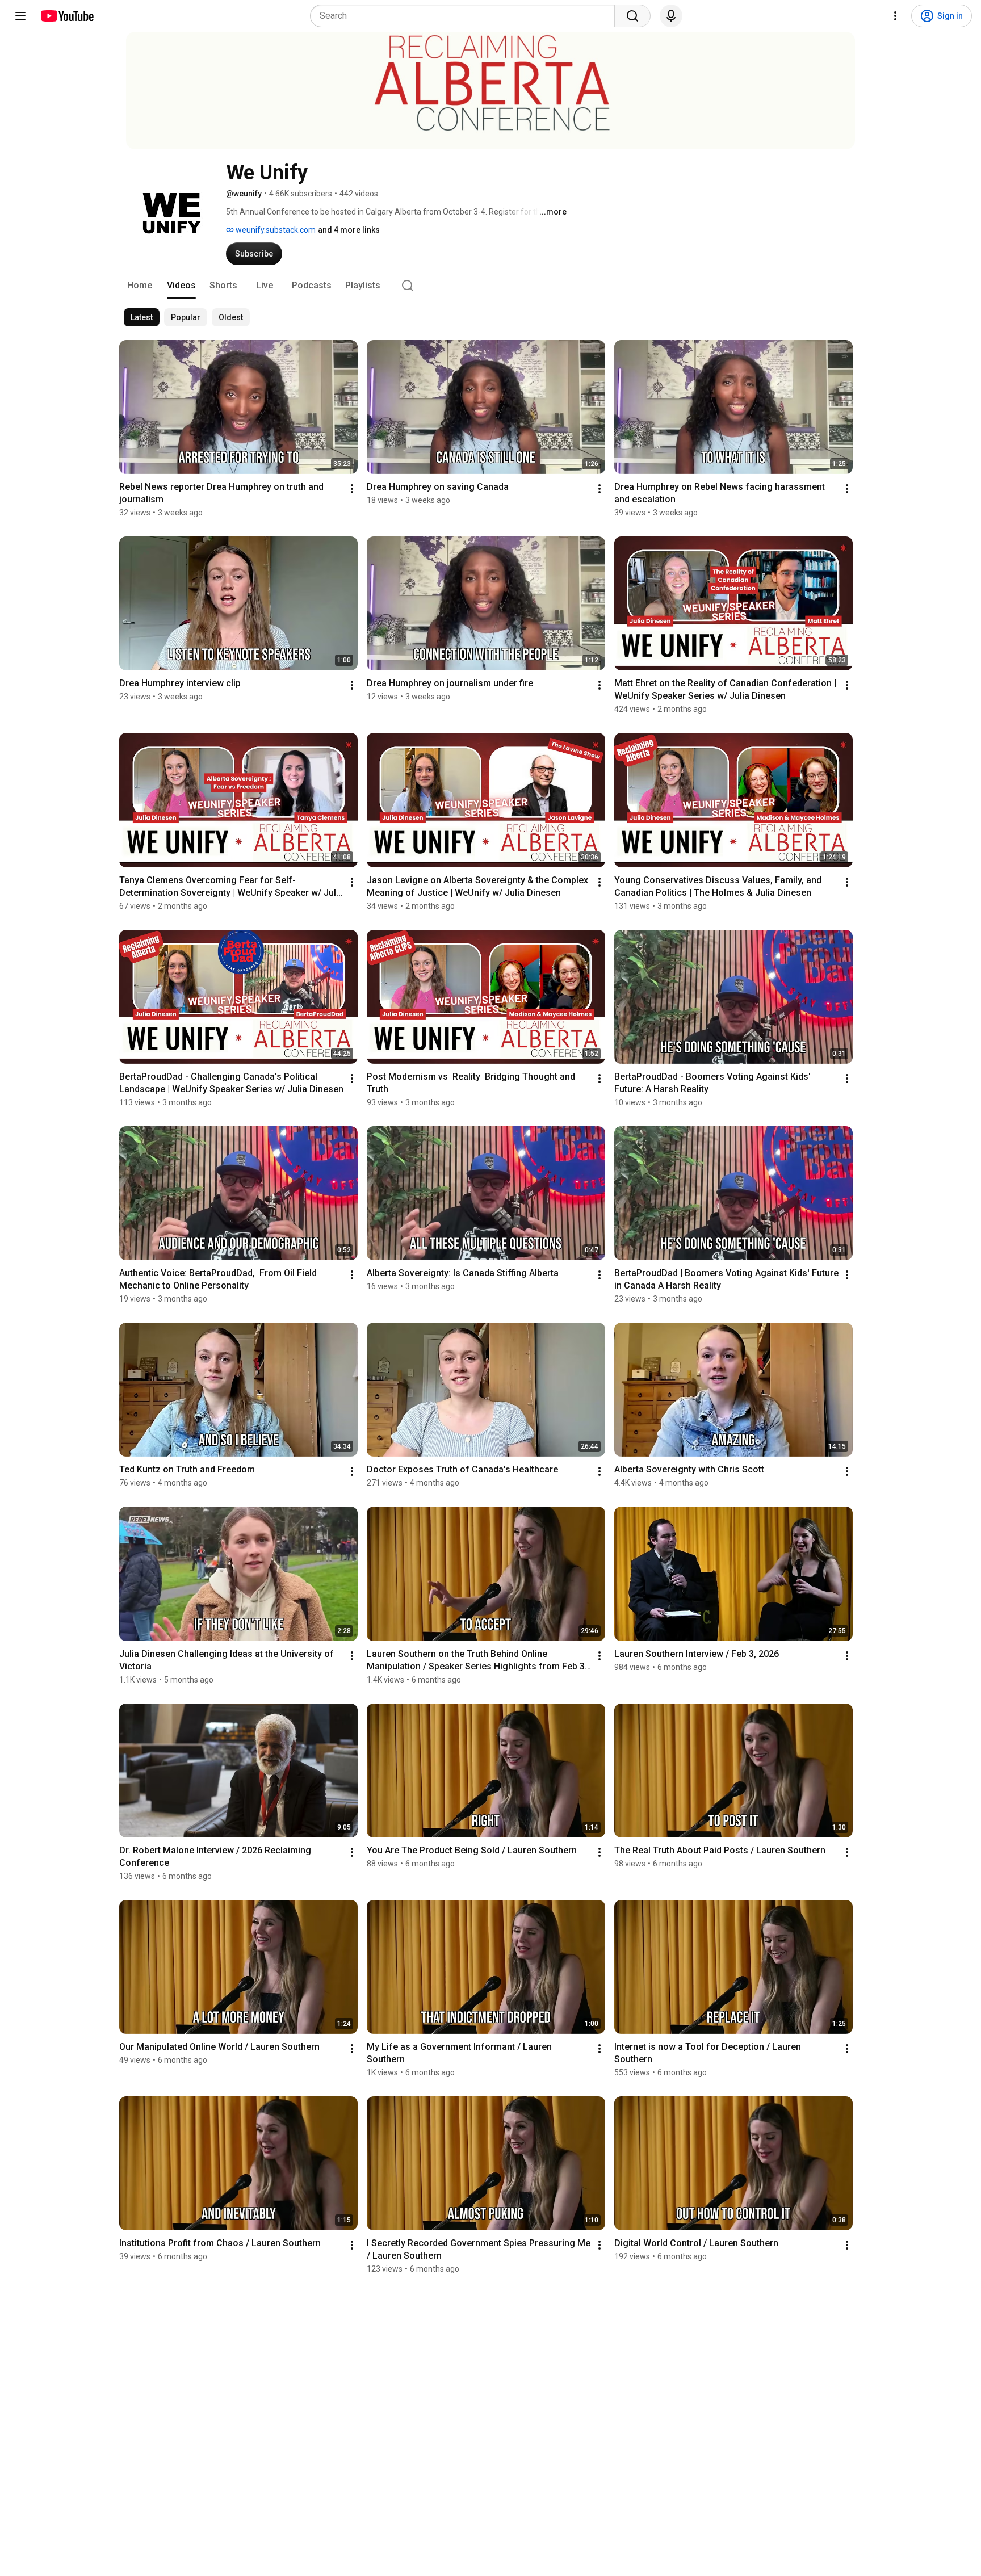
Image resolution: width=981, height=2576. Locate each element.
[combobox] (466, 16)
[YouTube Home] (67, 16)
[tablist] (491, 286)
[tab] (140, 286)
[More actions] (352, 489)
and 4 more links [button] (349, 230)
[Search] (632, 16)
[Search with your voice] (671, 16)
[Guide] (20, 16)
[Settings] (895, 16)
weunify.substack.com (275, 230)
